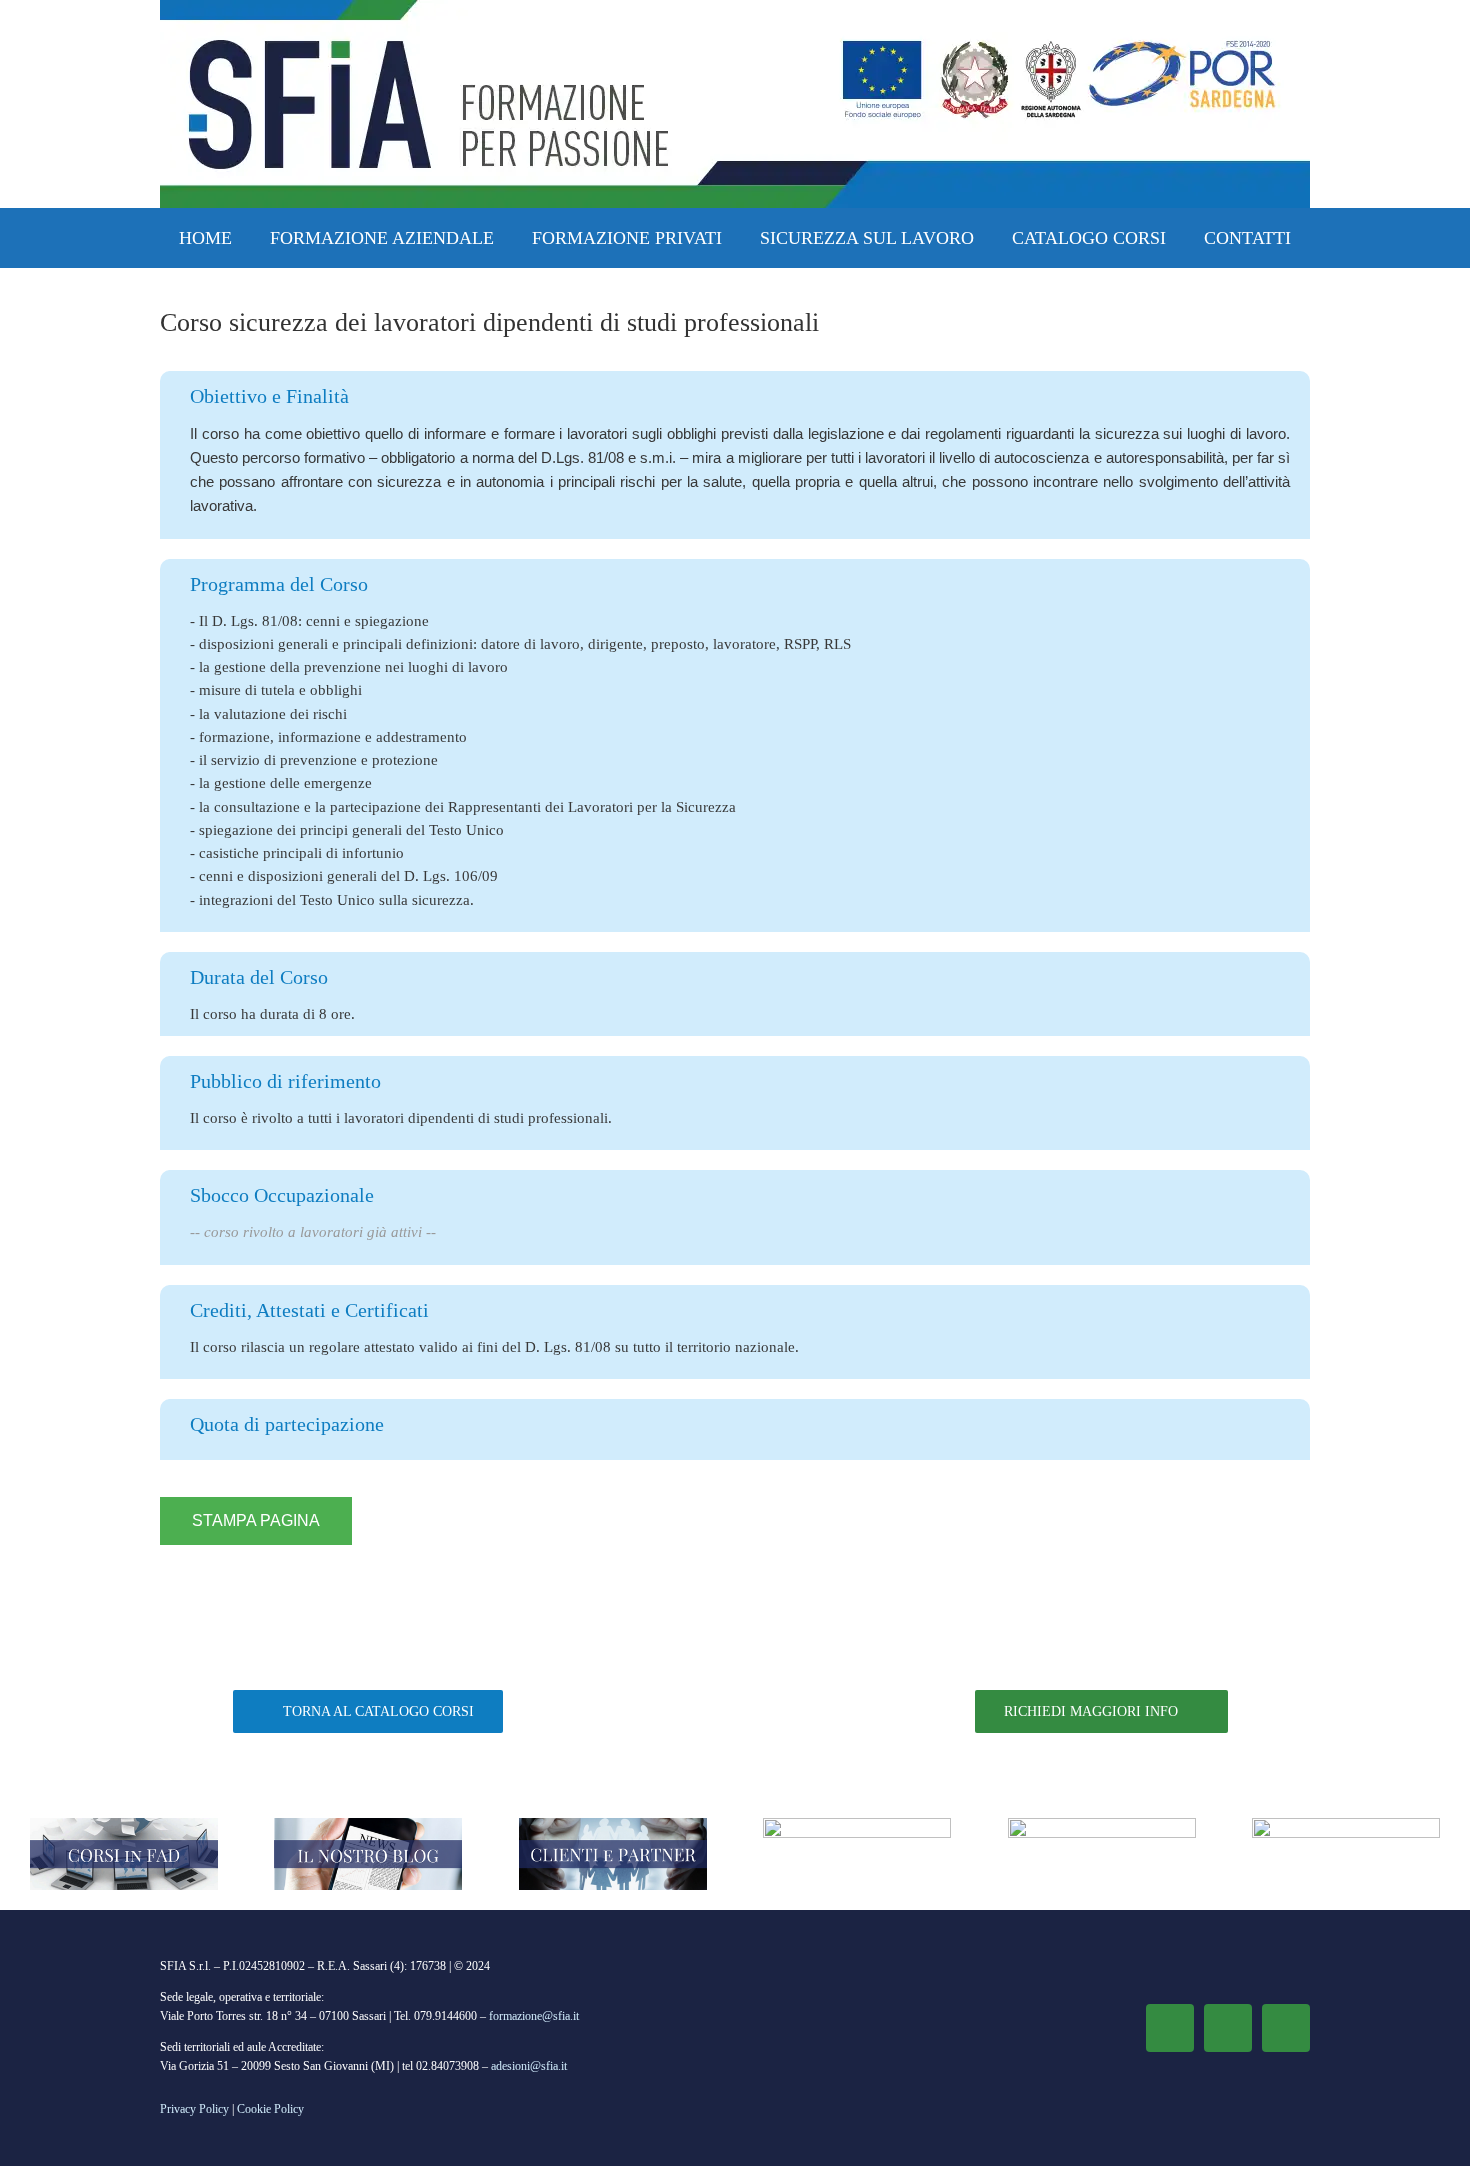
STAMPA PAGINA (256, 1520)
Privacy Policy (194, 2109)
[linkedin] (1228, 2028)
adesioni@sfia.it (529, 2066)
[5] (1346, 1825)
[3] (613, 1825)
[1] (124, 1825)
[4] (857, 1825)
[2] (368, 1825)
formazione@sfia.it (534, 2016)
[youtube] (1286, 2028)
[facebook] (1170, 2028)
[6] (1102, 1825)
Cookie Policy (270, 2109)
